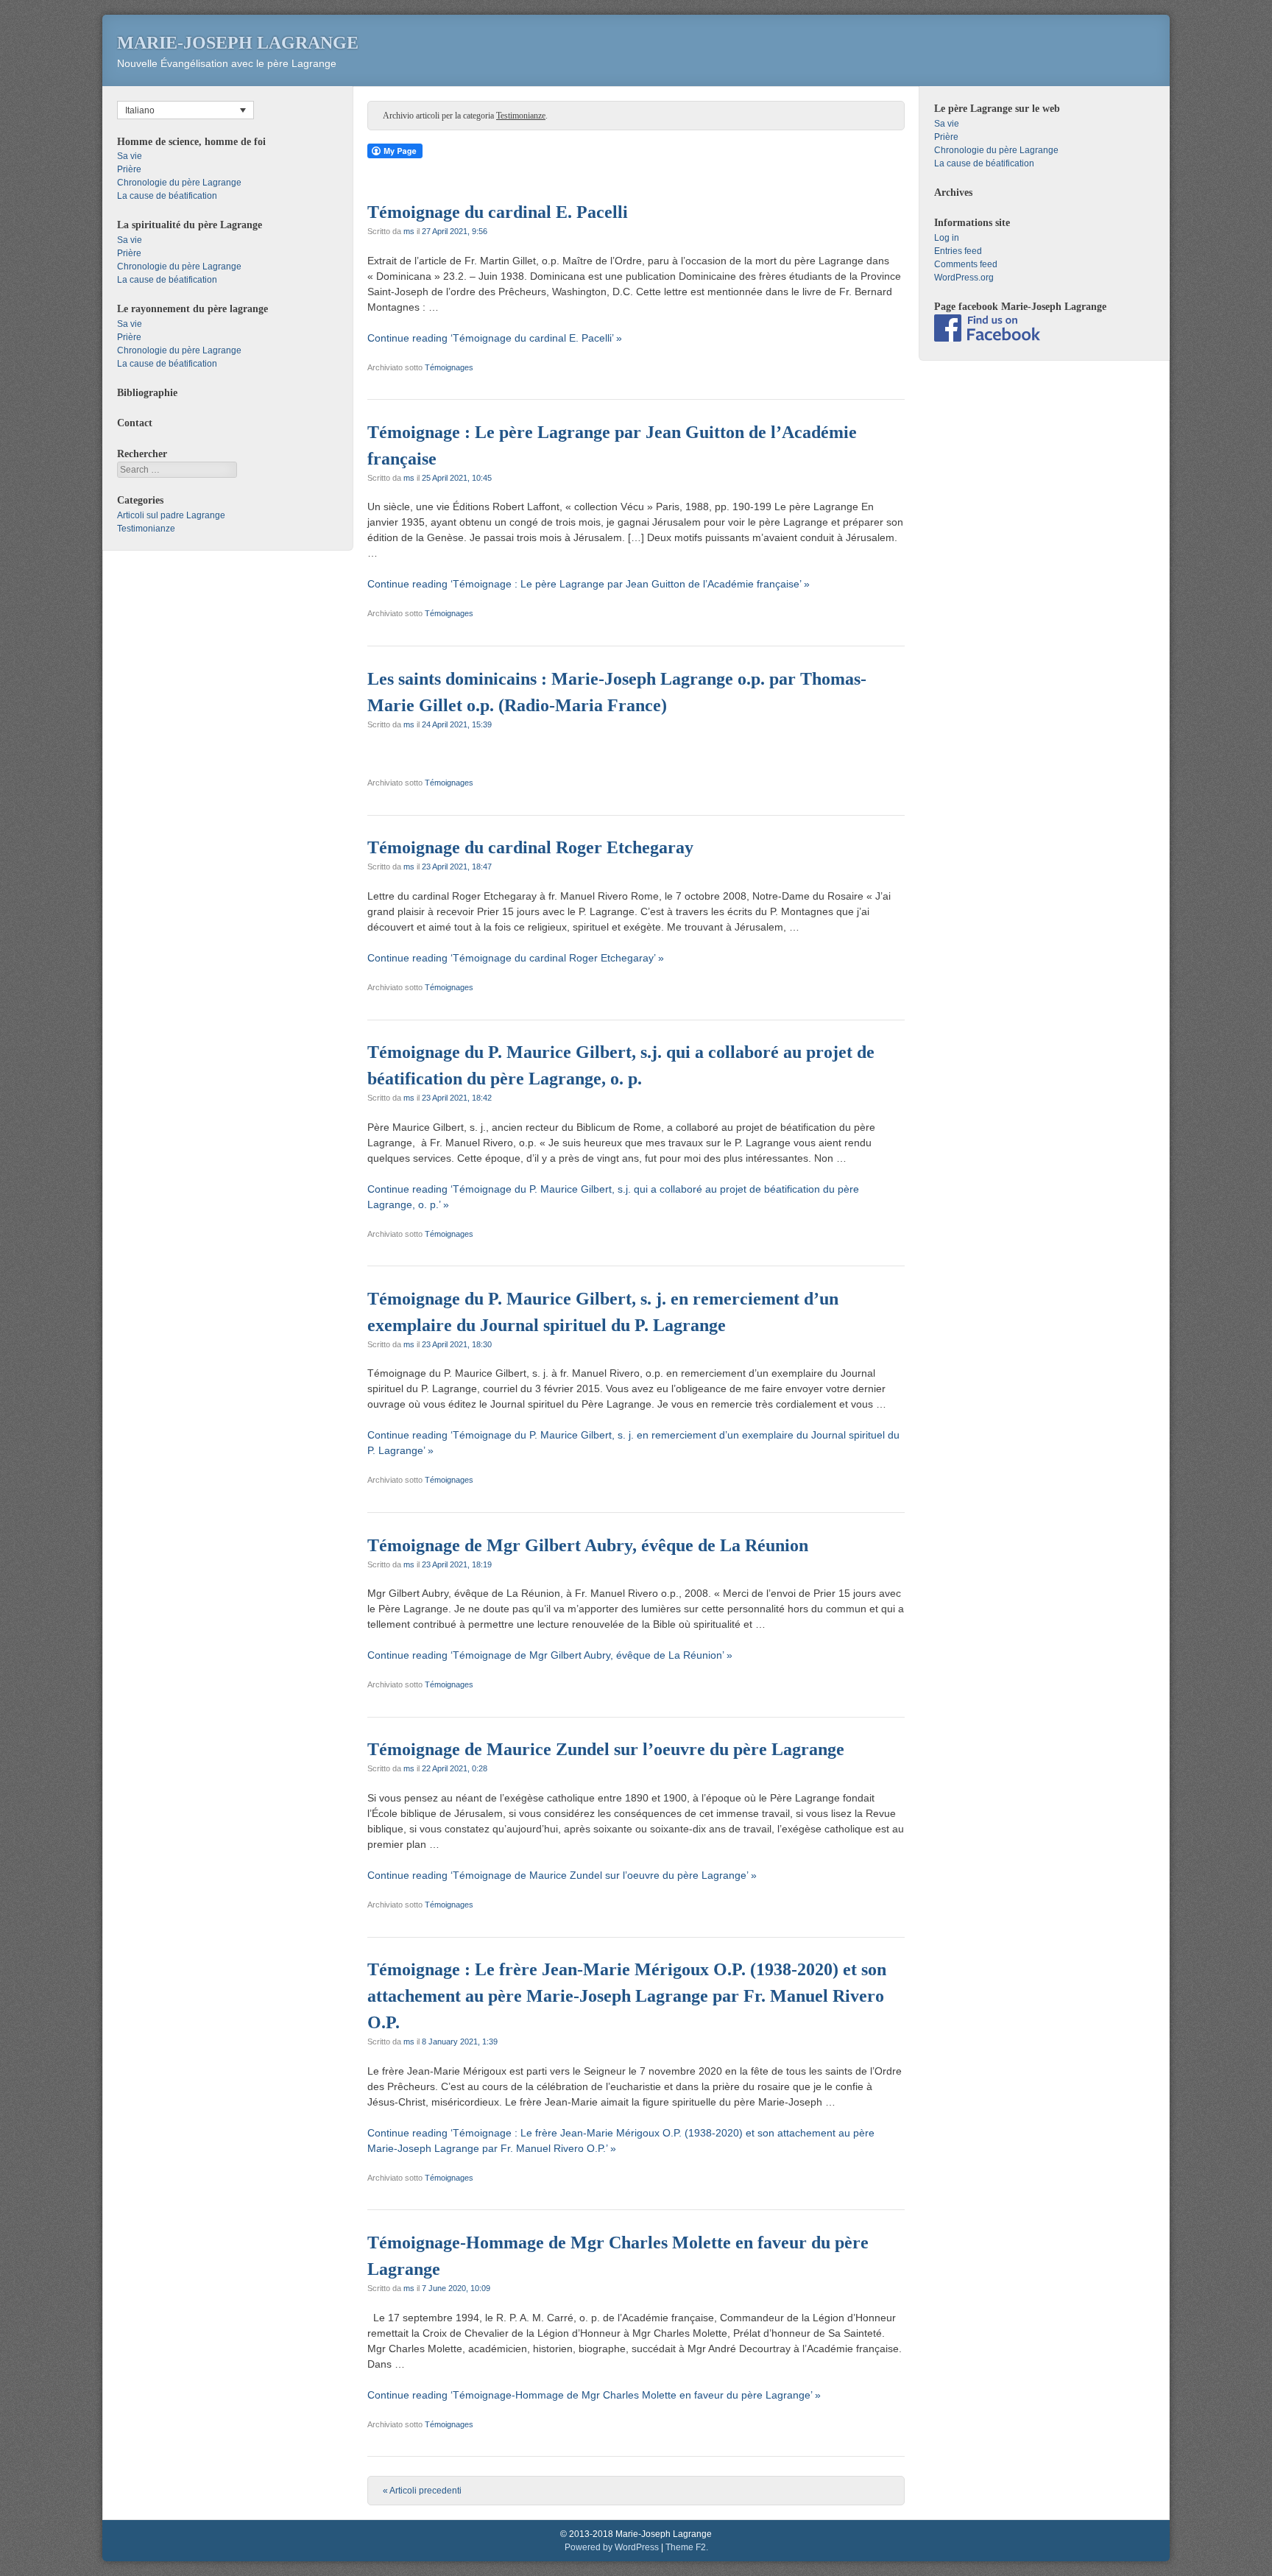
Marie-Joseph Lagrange (238, 43)
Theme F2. (687, 2547)
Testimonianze (146, 529)
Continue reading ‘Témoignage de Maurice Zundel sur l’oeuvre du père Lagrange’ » (562, 1875)
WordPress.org (964, 278)
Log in (947, 238)
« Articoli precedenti (422, 2491)
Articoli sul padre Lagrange (171, 515)
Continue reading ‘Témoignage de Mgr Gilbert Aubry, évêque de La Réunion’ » (550, 1655)
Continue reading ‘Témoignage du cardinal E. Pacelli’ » (495, 338)
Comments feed (966, 264)
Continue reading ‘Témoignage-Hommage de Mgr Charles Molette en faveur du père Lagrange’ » (594, 2395)
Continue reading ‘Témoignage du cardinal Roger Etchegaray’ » (516, 958)
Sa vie (130, 156)
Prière (129, 169)
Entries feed (958, 251)
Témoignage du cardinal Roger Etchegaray (530, 847)
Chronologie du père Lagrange (179, 183)
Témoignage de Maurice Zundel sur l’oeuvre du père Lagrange (606, 1749)
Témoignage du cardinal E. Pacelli (498, 212)
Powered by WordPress (612, 2547)
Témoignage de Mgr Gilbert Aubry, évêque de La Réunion (588, 1545)
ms (409, 231)
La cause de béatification (167, 196)
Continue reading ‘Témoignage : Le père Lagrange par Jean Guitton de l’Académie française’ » (589, 584)
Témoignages (449, 367)
